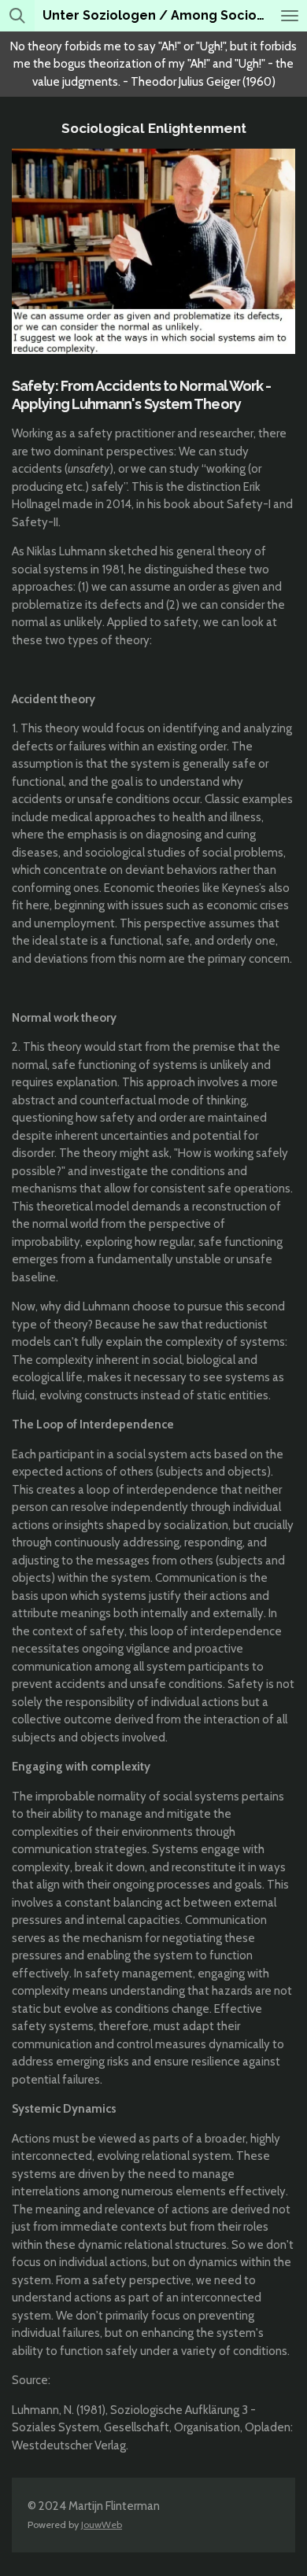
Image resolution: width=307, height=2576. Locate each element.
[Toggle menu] (290, 16)
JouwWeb (102, 2524)
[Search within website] (17, 16)
